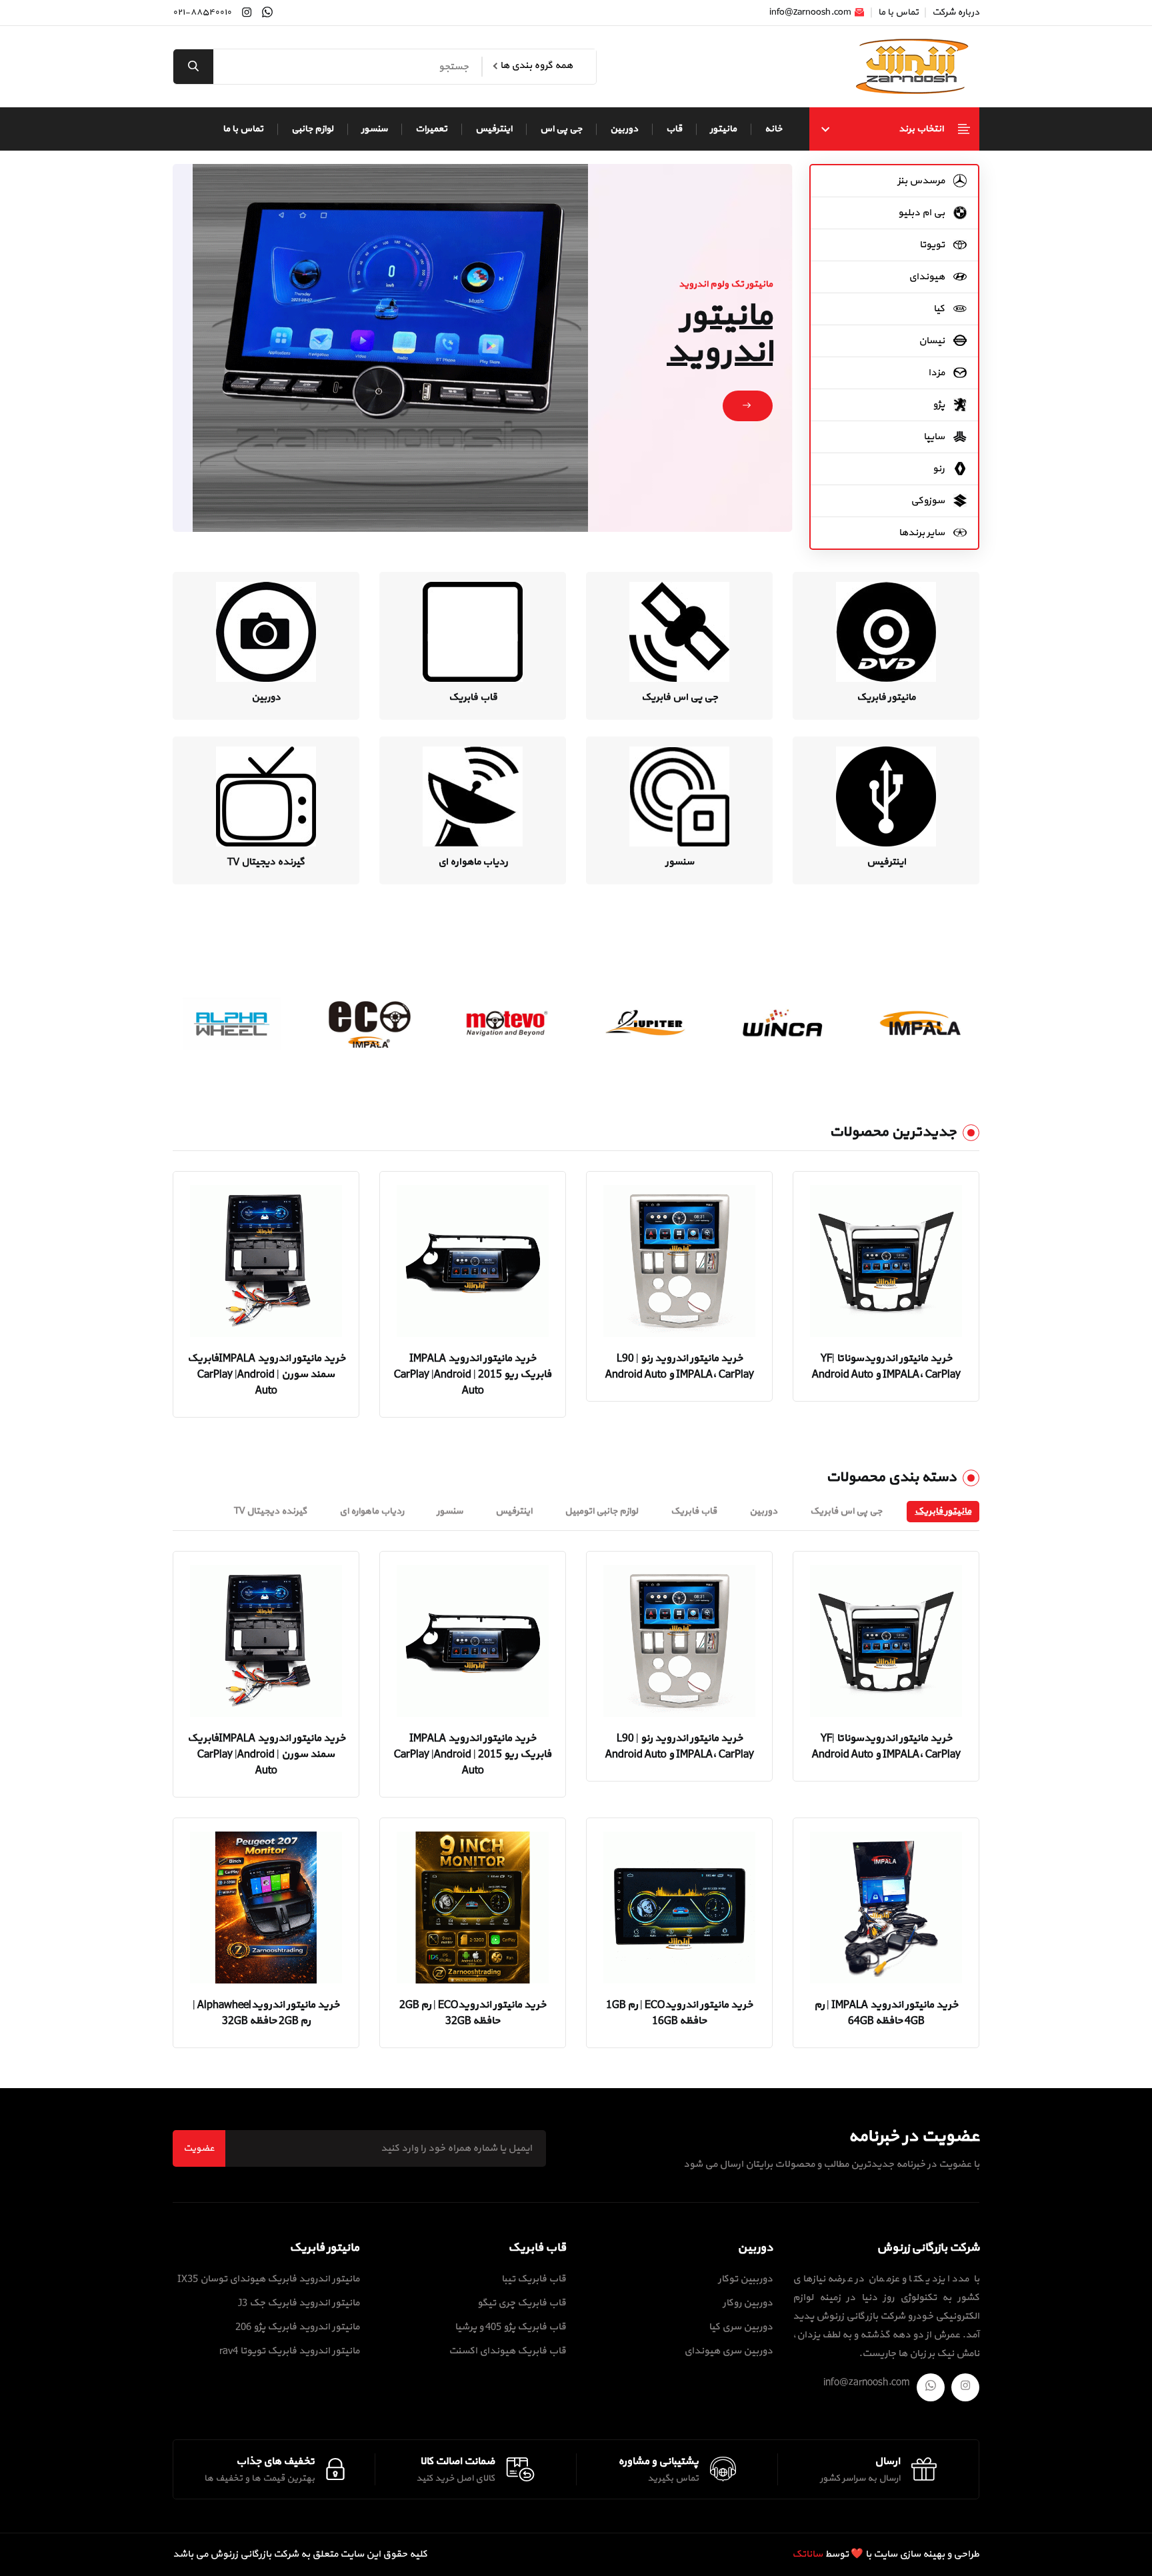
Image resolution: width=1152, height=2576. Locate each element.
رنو (940, 469)
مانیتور (723, 129)
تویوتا (933, 245)
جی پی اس (561, 129)
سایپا (935, 437)
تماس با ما (898, 13)
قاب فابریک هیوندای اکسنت (507, 2351)
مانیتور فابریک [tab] (943, 1511)
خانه (773, 129)
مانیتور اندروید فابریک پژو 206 (297, 2327)
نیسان (933, 341)
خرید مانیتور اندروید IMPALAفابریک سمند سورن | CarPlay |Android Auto (266, 1374)
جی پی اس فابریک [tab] (846, 1511)
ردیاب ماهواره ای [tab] (372, 1511)
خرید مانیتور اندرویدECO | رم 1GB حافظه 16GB (679, 2013)
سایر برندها (923, 533)
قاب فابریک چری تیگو (522, 2303)
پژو (940, 405)
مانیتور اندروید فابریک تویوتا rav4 (289, 2351)
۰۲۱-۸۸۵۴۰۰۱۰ (202, 13)
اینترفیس (494, 129)
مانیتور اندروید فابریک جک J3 (299, 2303)
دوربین (624, 129)
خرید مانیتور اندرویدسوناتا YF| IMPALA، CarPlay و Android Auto (886, 1366)
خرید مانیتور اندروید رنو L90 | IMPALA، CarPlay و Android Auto (680, 1366)
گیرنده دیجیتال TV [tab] (270, 1511)
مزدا (937, 373)
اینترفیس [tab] (514, 1511)
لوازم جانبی (312, 129)
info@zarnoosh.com (811, 13)
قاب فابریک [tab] (694, 1511)
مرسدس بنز (922, 181)
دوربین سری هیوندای (728, 2351)
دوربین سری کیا (741, 2327)
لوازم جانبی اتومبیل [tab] (601, 1511)
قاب (674, 129)
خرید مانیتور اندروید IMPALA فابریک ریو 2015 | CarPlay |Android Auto (473, 1374)
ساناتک (807, 2554)
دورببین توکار (745, 2279)
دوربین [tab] (763, 1511)
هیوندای (928, 277)
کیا (940, 309)
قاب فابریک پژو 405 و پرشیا (510, 2327)
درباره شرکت (956, 13)
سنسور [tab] (450, 1511)
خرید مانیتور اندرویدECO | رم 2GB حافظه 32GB (473, 2013)
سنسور (374, 129)
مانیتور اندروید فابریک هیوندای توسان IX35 (268, 2279)
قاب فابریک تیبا (534, 2279)
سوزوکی (929, 501)
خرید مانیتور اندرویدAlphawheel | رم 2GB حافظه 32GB (266, 2013)
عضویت (199, 2148)
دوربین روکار (748, 2303)
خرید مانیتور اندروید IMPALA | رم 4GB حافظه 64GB (886, 2013)
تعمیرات (431, 129)
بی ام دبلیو (922, 213)
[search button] (193, 67)
